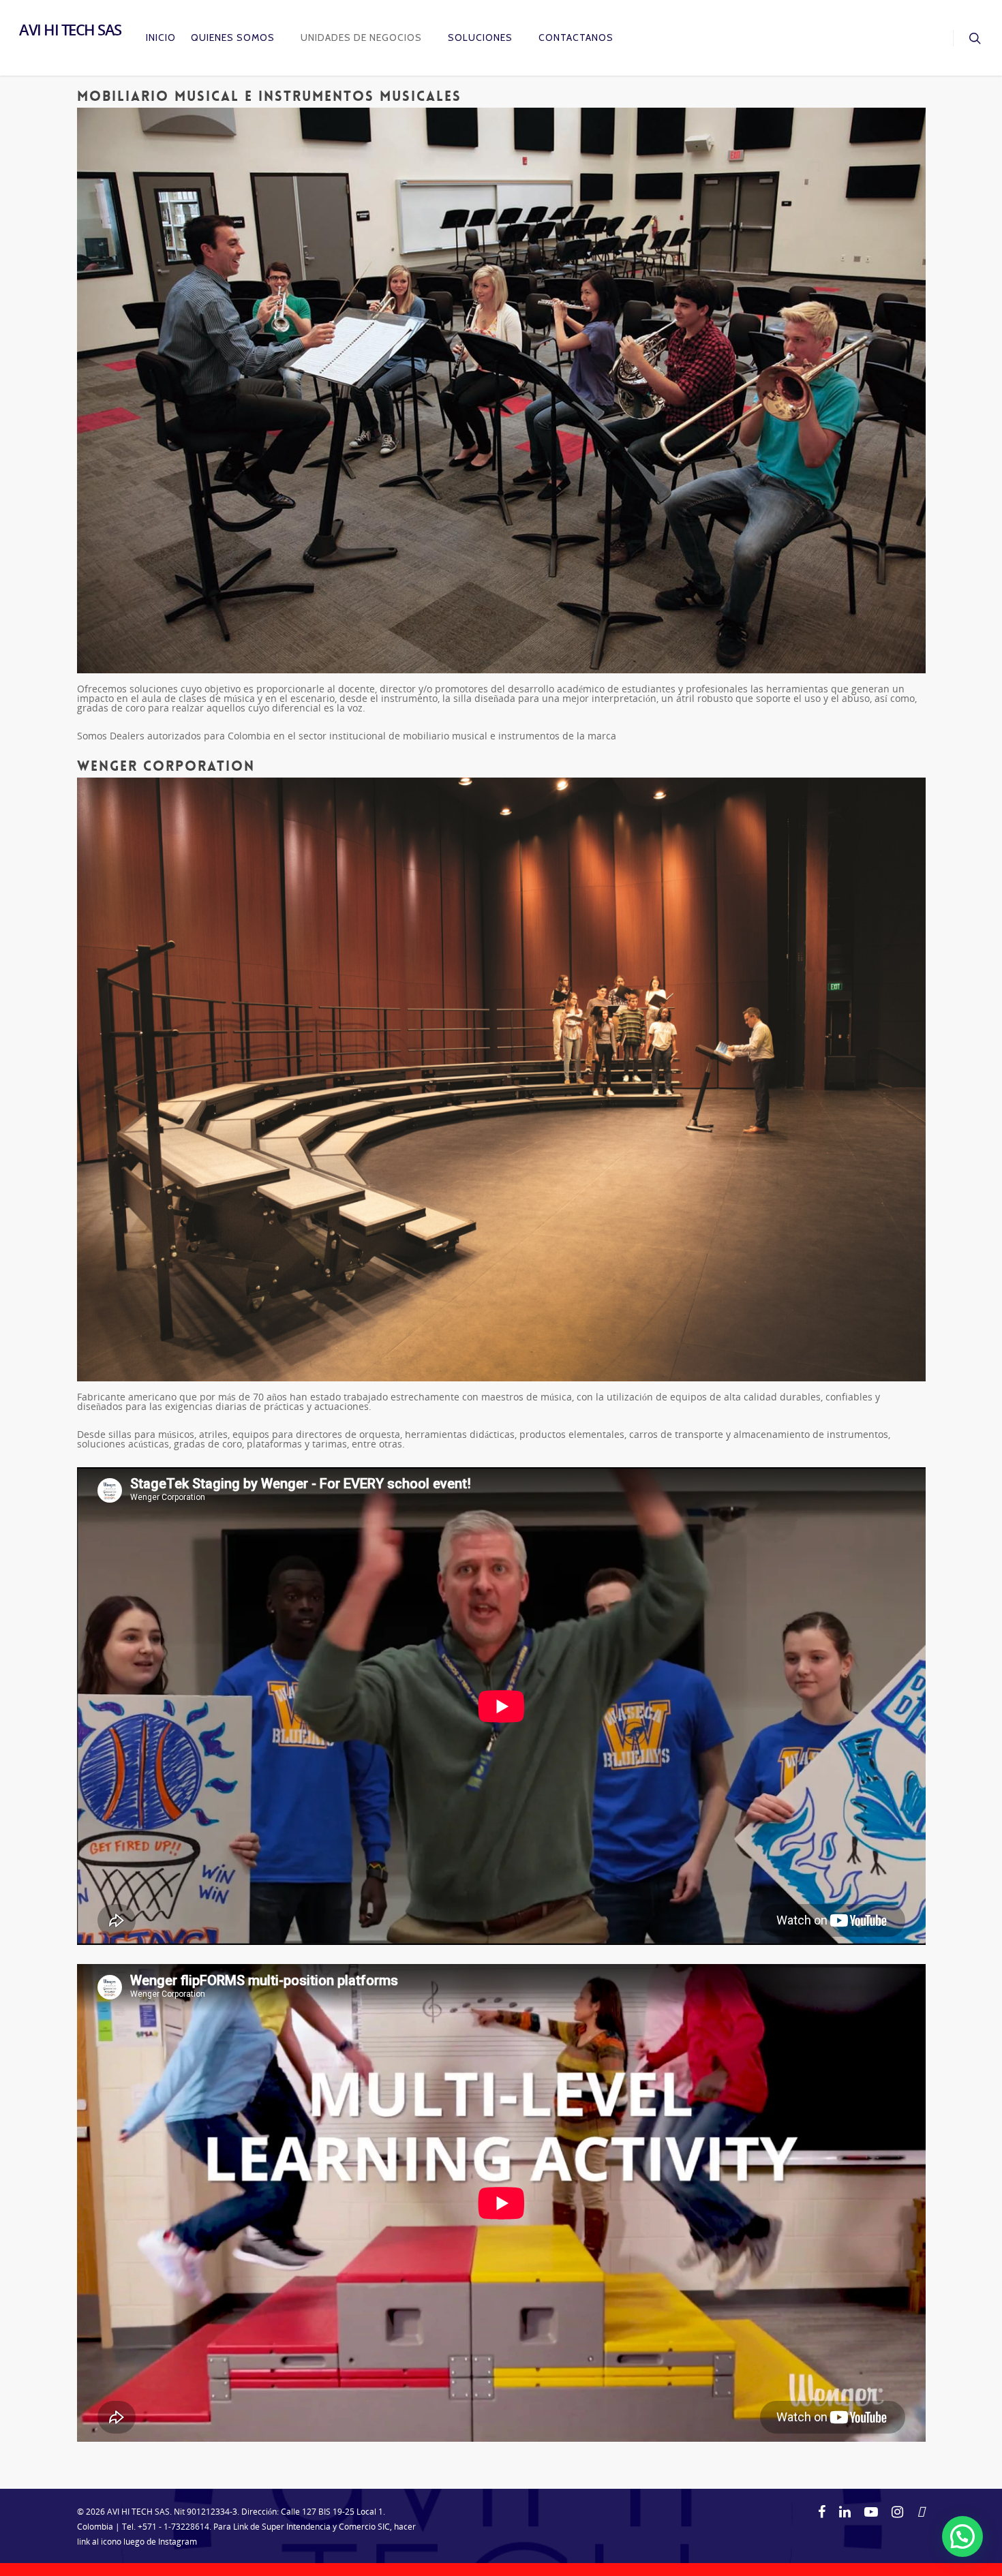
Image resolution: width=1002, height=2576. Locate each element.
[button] (962, 2536)
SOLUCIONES (480, 37)
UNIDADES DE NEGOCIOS (361, 37)
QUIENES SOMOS (233, 37)
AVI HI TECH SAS (70, 29)
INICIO (161, 37)
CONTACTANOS (576, 37)
